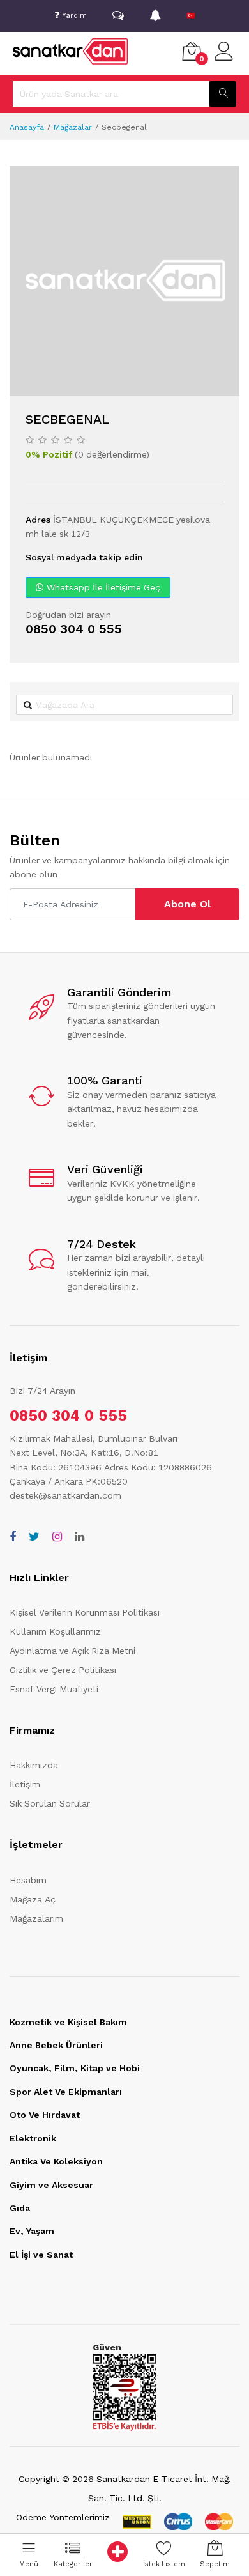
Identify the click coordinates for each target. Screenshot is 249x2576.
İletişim (25, 1784)
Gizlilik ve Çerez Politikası (63, 1670)
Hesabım (28, 1880)
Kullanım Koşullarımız (55, 1631)
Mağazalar (73, 127)
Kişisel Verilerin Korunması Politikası (85, 1612)
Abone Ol (187, 904)
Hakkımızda (34, 1765)
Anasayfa (27, 127)
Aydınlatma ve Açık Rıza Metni (72, 1651)
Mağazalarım (36, 1918)
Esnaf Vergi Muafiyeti (54, 1689)
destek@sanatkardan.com (65, 1495)
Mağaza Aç (33, 1899)
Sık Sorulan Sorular (50, 1803)
